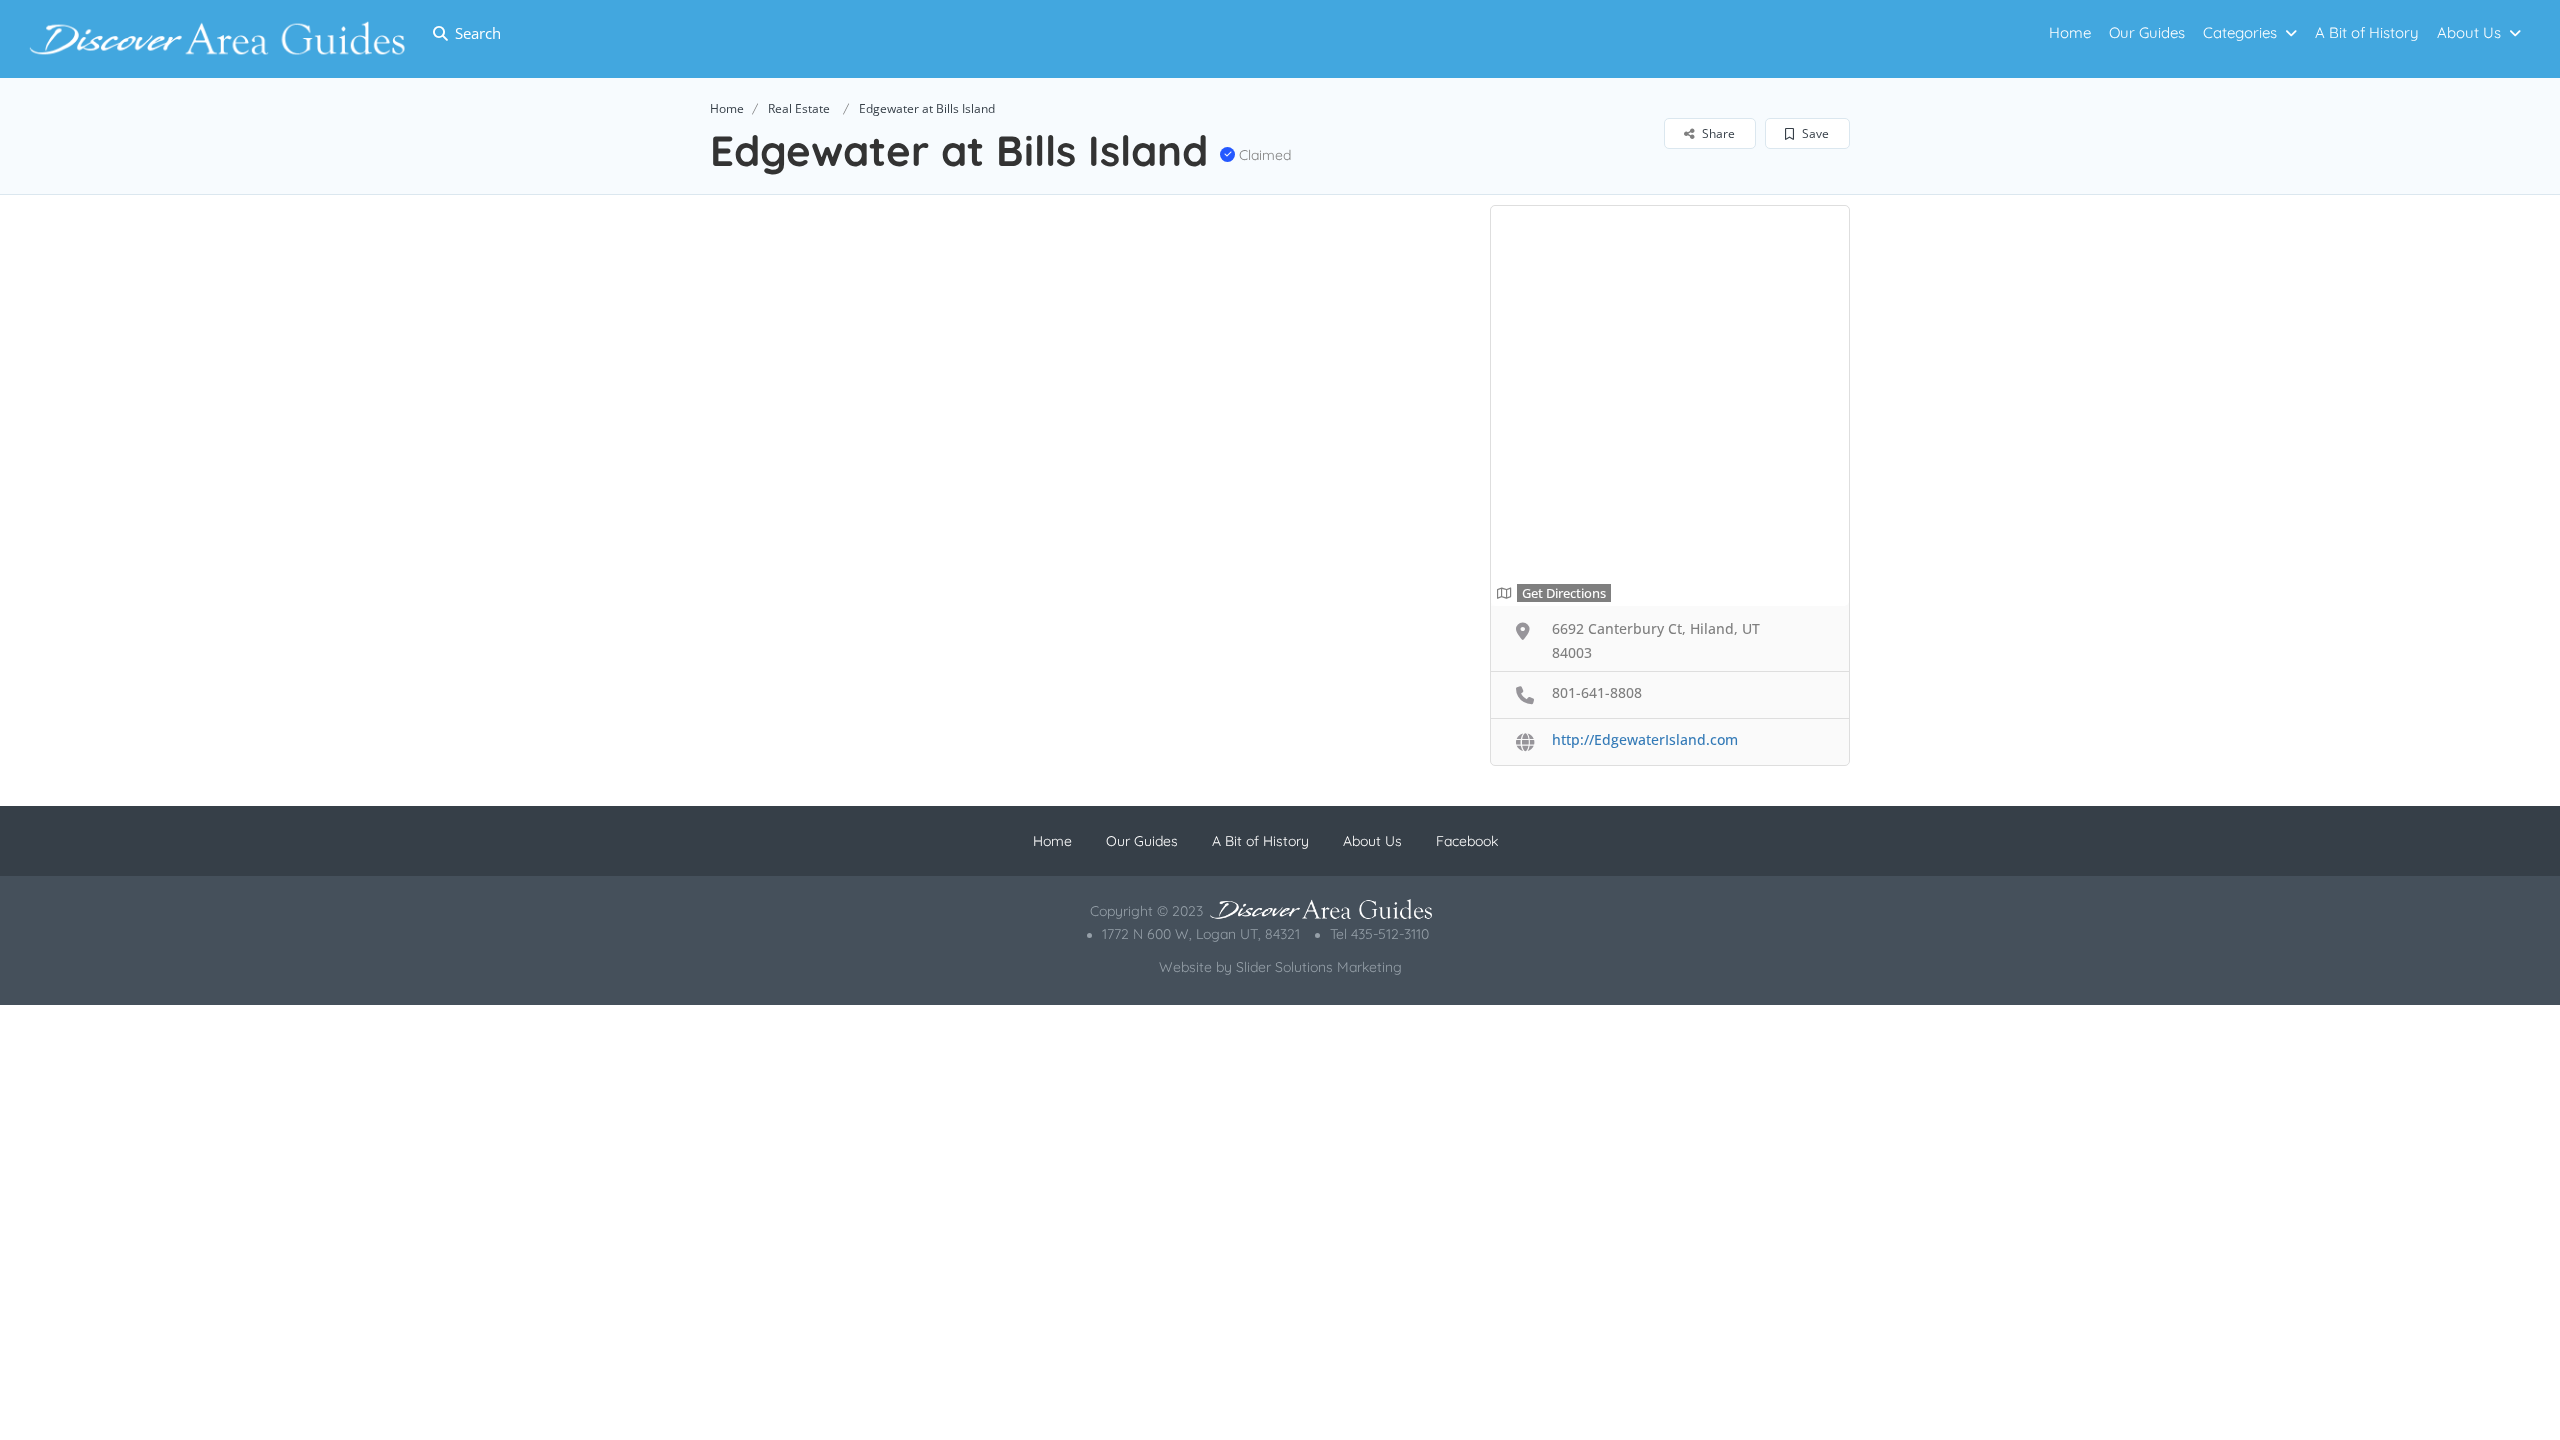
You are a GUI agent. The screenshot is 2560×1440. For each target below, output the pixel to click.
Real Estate (799, 108)
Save (1814, 133)
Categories (2240, 32)
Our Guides (2147, 32)
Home (2070, 32)
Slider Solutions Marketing (1319, 967)
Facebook (1467, 841)
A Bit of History (2367, 32)
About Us (2469, 32)
